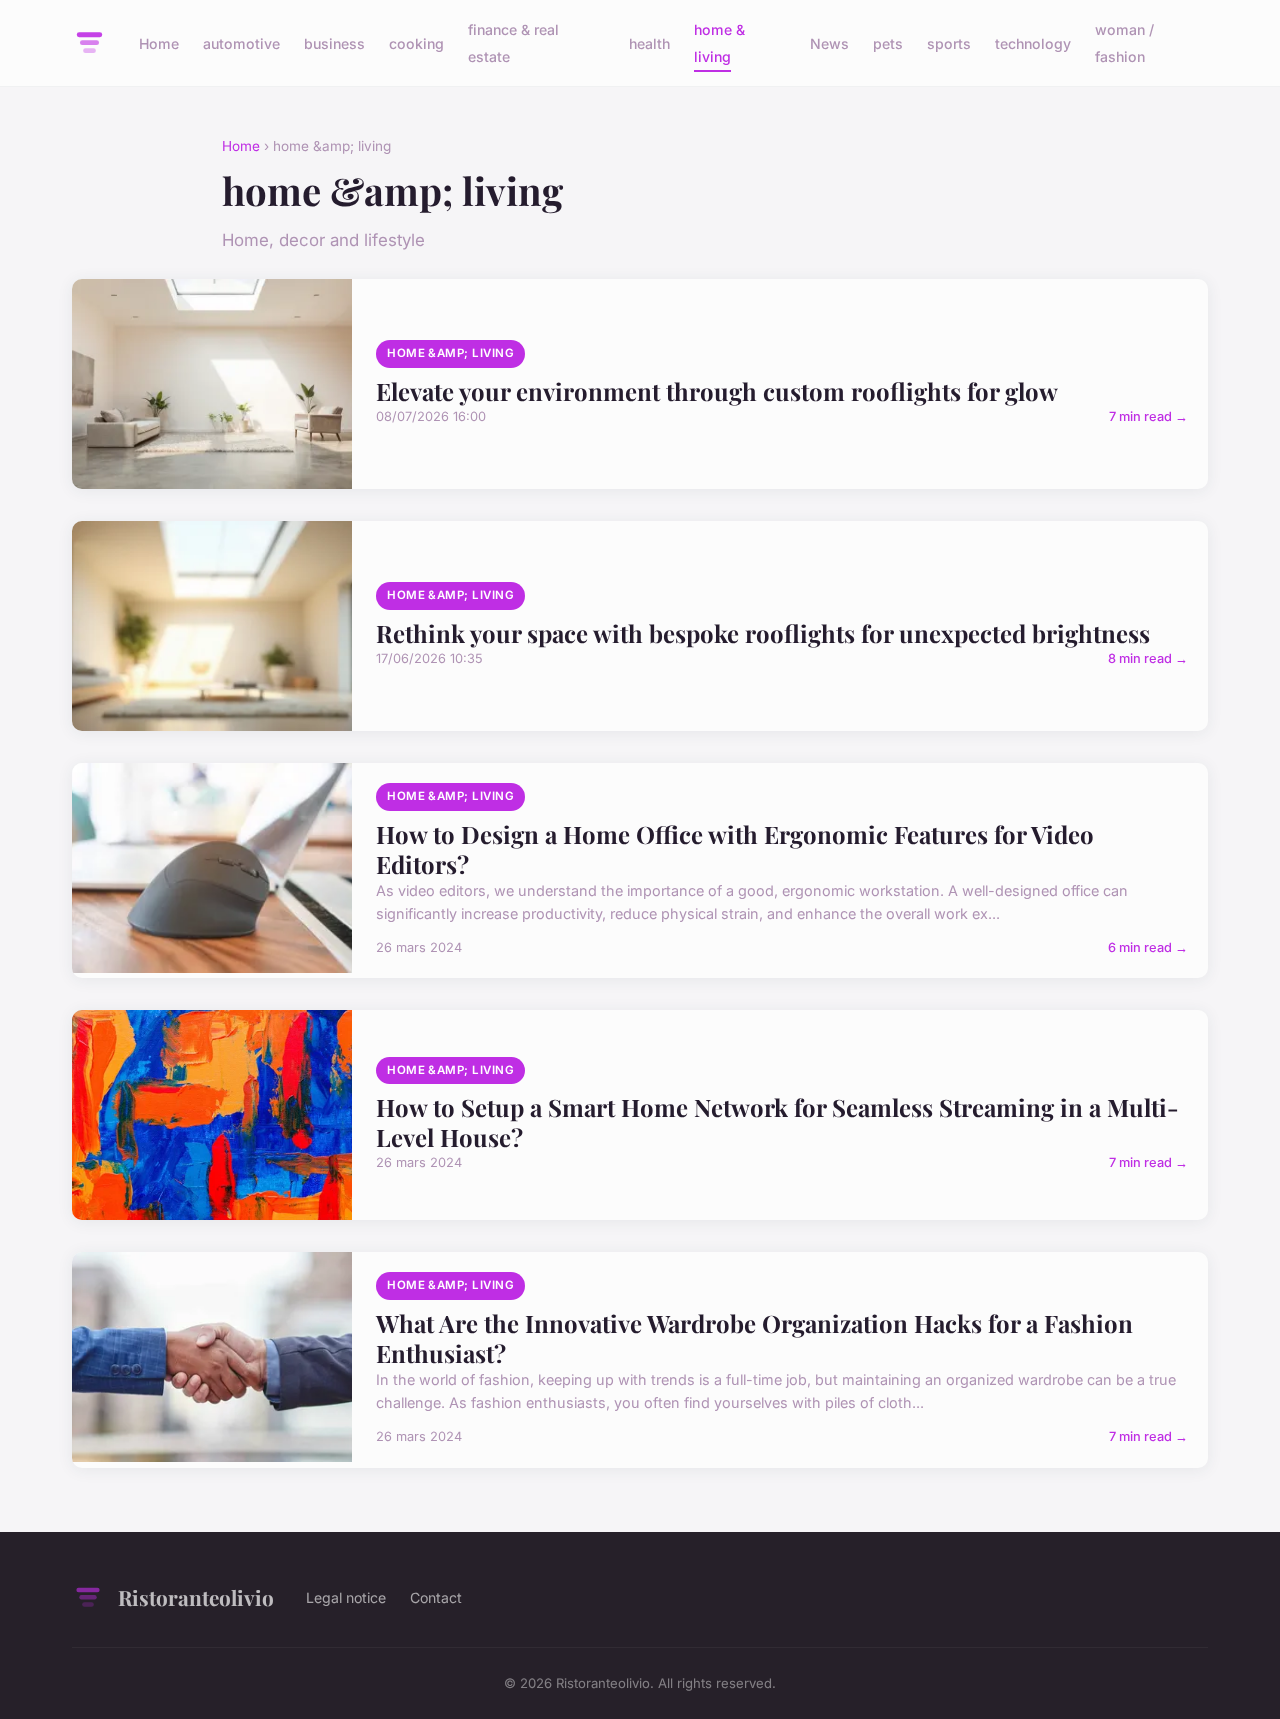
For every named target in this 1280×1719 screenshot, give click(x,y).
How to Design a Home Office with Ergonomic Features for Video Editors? (735, 849)
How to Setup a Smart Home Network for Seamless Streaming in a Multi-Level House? (777, 1122)
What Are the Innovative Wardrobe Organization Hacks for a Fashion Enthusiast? (754, 1338)
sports (949, 43)
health (649, 43)
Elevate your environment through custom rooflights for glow (717, 391)
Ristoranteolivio (196, 1597)
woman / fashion (1124, 43)
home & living (719, 43)
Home (159, 43)
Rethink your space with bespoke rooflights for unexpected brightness (763, 633)
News (829, 43)
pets (888, 43)
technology (1033, 43)
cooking (416, 43)
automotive (241, 43)
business (334, 43)
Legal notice (346, 1597)
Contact (436, 1597)
